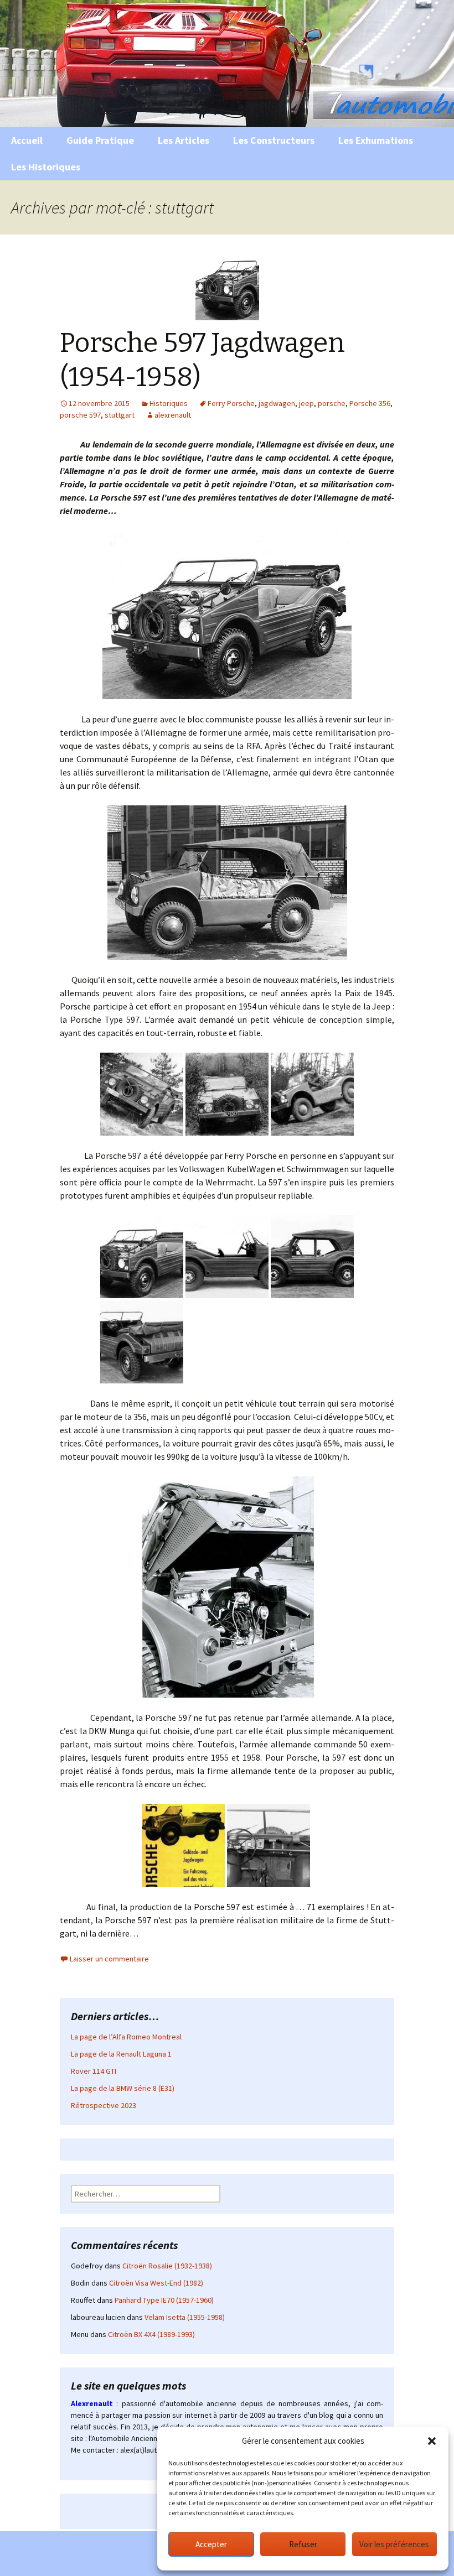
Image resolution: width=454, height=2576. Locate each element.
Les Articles (184, 140)
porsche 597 (80, 415)
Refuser (303, 2544)
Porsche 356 (370, 403)
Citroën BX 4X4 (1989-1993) (151, 2334)
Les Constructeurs (274, 140)
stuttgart (120, 415)
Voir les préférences (394, 2544)
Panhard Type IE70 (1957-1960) (164, 2300)
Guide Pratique (100, 140)
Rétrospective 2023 (104, 2105)
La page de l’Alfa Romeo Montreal (126, 2037)
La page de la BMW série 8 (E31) (123, 2088)
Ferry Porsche (231, 403)
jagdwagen (277, 403)
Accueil (27, 140)
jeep (306, 403)
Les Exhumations (376, 140)
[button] (432, 2441)
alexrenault (173, 415)
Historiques (169, 403)
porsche (332, 403)
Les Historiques (46, 167)
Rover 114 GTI (94, 2071)
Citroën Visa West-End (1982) (156, 2283)
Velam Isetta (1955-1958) (185, 2317)
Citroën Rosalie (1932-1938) (167, 2266)
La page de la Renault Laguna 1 (121, 2054)
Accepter (211, 2544)
